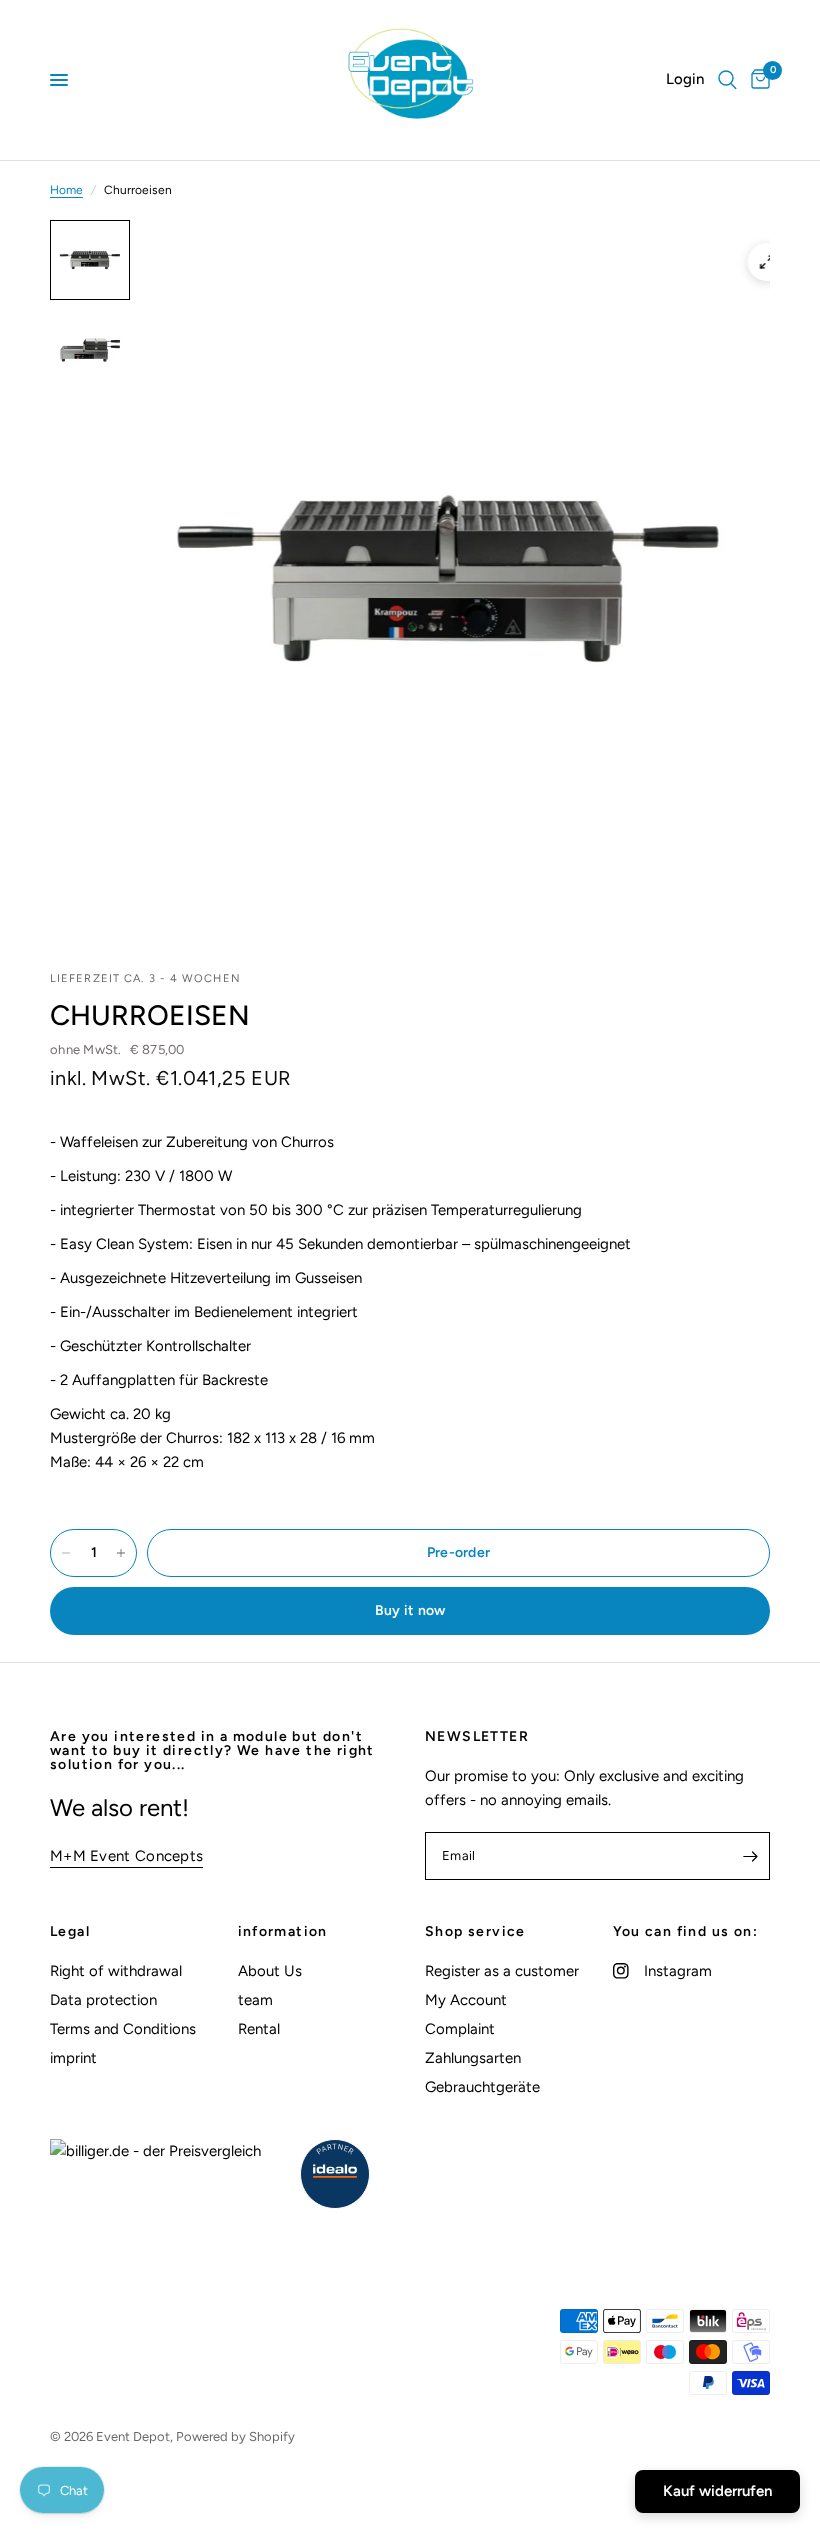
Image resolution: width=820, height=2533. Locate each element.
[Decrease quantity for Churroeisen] (66, 1553)
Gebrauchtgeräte (482, 2087)
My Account (466, 2000)
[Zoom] (767, 262)
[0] (757, 80)
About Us (270, 1971)
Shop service (475, 1932)
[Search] (727, 80)
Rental (259, 2029)
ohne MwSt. (117, 1049)
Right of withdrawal (116, 1971)
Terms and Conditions (123, 2029)
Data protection (103, 2000)
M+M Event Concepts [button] (126, 1856)
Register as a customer (502, 1971)
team (255, 2000)
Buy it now (410, 1610)
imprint (73, 2058)
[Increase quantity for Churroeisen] (121, 1553)
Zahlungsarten (473, 2058)
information (283, 1932)
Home (66, 190)
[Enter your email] (750, 1856)
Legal (70, 1932)
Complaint (460, 2029)
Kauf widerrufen (717, 2491)
